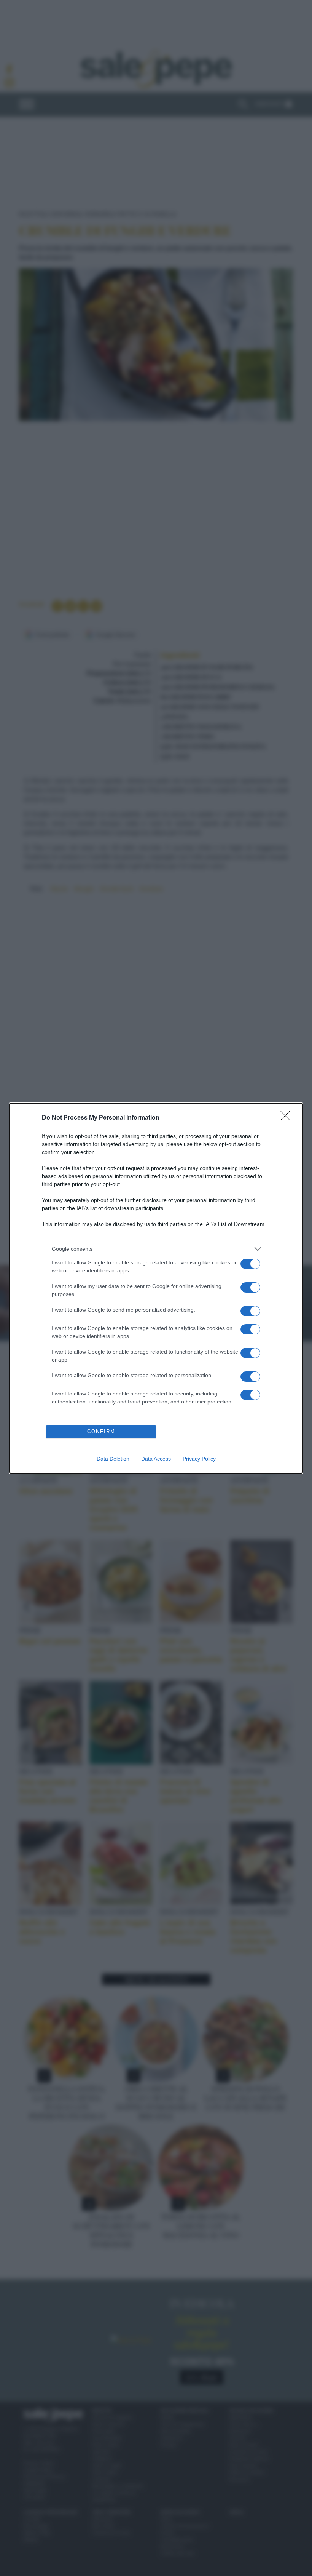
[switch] (250, 1264)
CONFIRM (101, 1431)
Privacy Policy (199, 1459)
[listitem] (156, 1249)
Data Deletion (113, 1459)
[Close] (288, 1118)
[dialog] (156, 1288)
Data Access (156, 1459)
